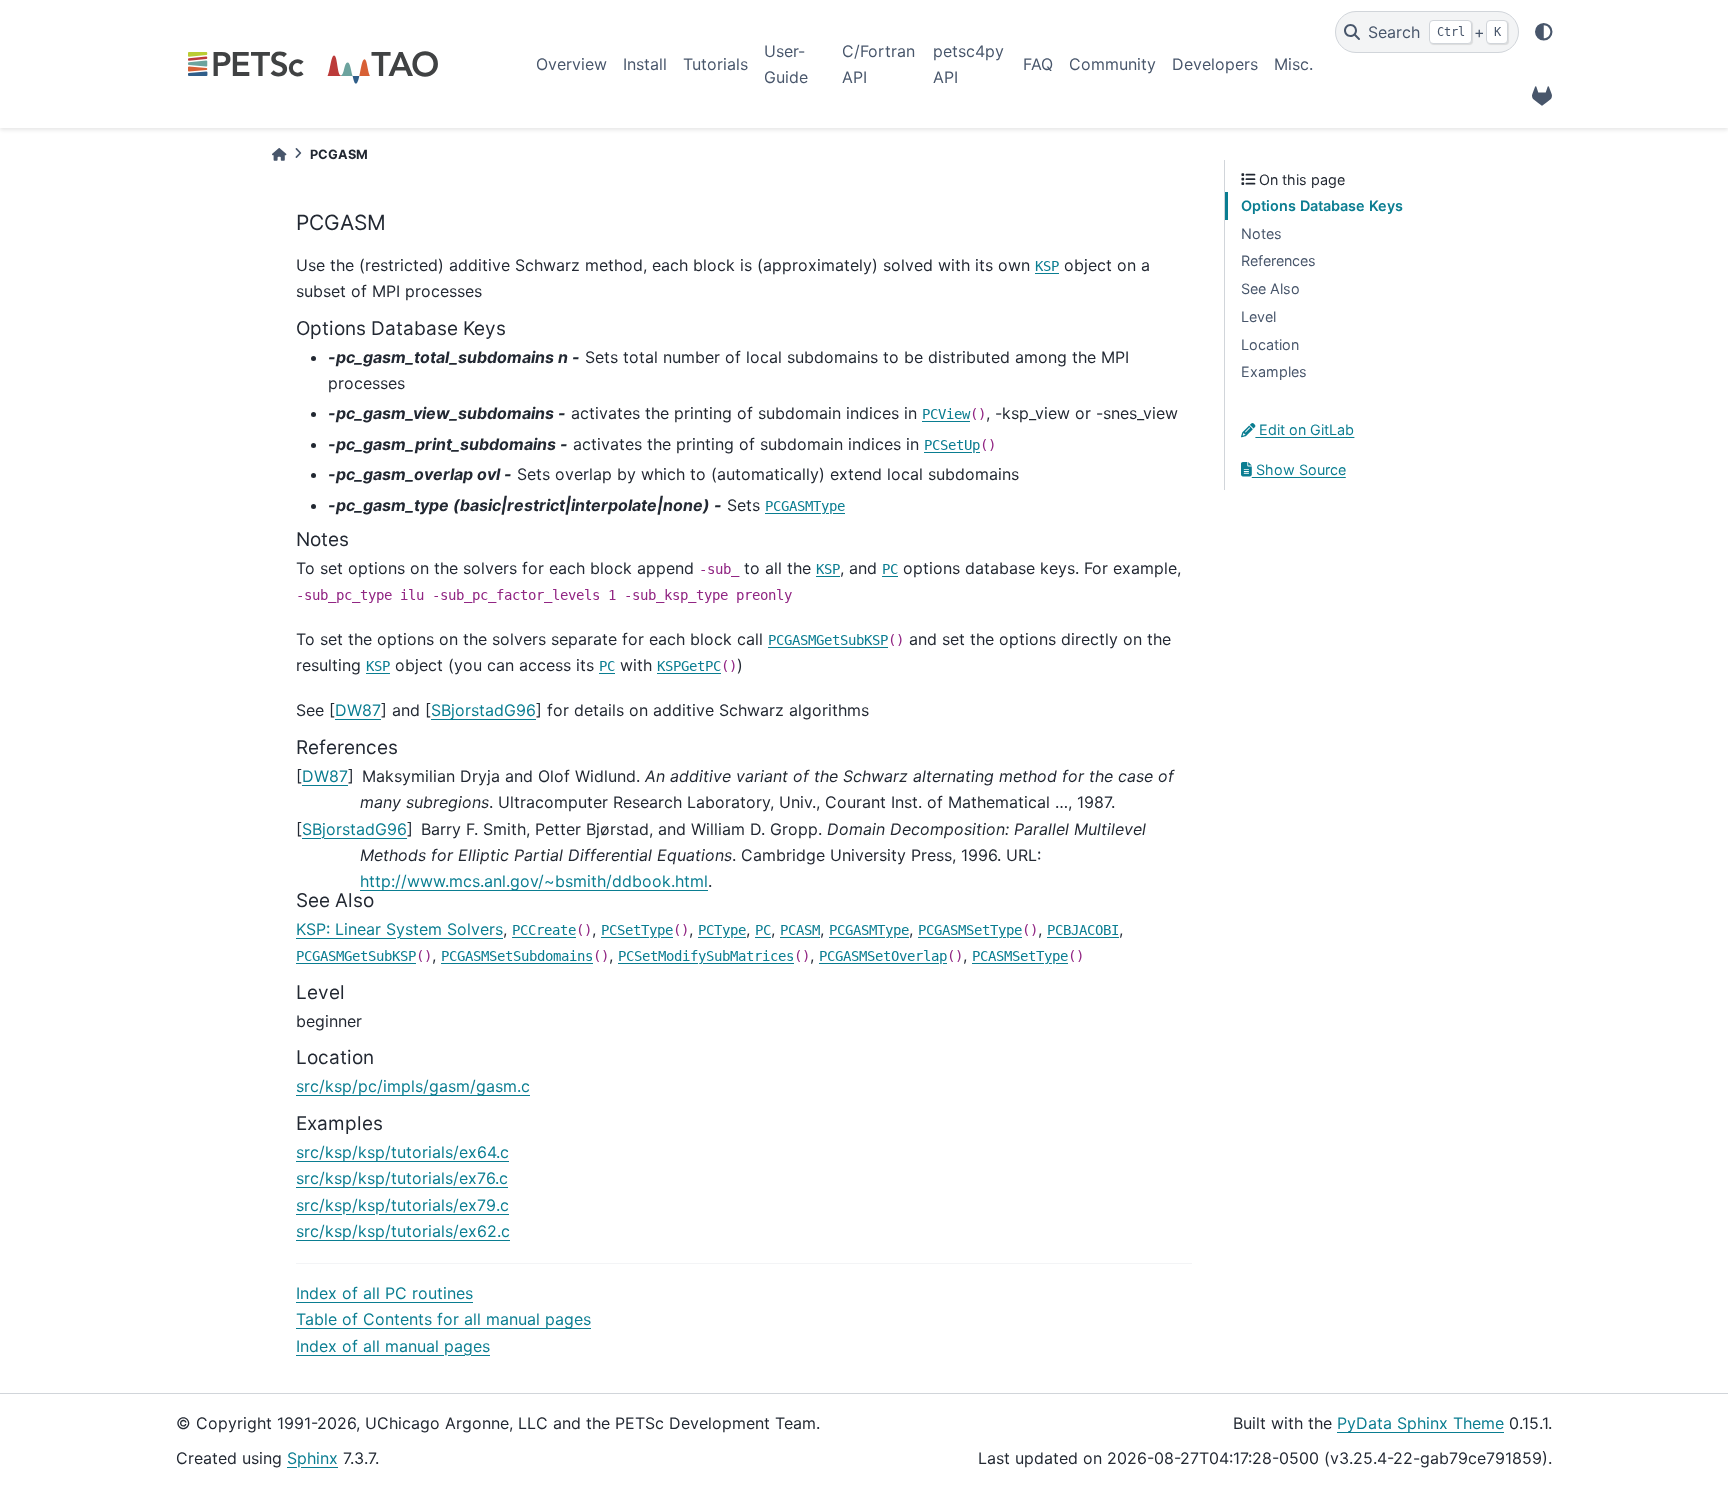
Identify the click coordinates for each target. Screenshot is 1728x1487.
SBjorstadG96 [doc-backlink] (354, 829)
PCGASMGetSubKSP (828, 640)
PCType (722, 930)
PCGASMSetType (970, 930)
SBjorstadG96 (483, 710)
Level (1258, 316)
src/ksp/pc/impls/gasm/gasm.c (413, 1086)
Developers (1215, 64)
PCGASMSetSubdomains (517, 956)
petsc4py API (968, 64)
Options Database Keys (1322, 205)
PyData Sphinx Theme (1420, 1423)
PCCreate (544, 930)
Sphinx (312, 1458)
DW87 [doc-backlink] (325, 776)
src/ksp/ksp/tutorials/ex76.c (402, 1178)
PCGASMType (805, 506)
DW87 (358, 710)
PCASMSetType (1020, 956)
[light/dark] (1544, 32)
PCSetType (637, 930)
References (1278, 260)
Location (1270, 344)
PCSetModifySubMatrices (706, 956)
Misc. (1293, 64)
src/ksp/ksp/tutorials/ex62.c (403, 1231)
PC (890, 569)
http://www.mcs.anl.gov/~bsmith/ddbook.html (534, 881)
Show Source (1299, 469)
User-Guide (786, 64)
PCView (946, 414)
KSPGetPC (689, 666)
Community (1112, 64)
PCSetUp (952, 445)
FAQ (1038, 64)
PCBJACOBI (1083, 930)
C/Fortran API (878, 64)
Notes (1261, 233)
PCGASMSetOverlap (883, 956)
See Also (1270, 288)
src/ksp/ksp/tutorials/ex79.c (402, 1205)
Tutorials (715, 64)
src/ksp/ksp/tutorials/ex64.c (402, 1152)
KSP (1047, 266)
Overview (571, 64)
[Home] (279, 154)
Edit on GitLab (1304, 429)
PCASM (800, 930)
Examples (1274, 371)
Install (645, 64)
